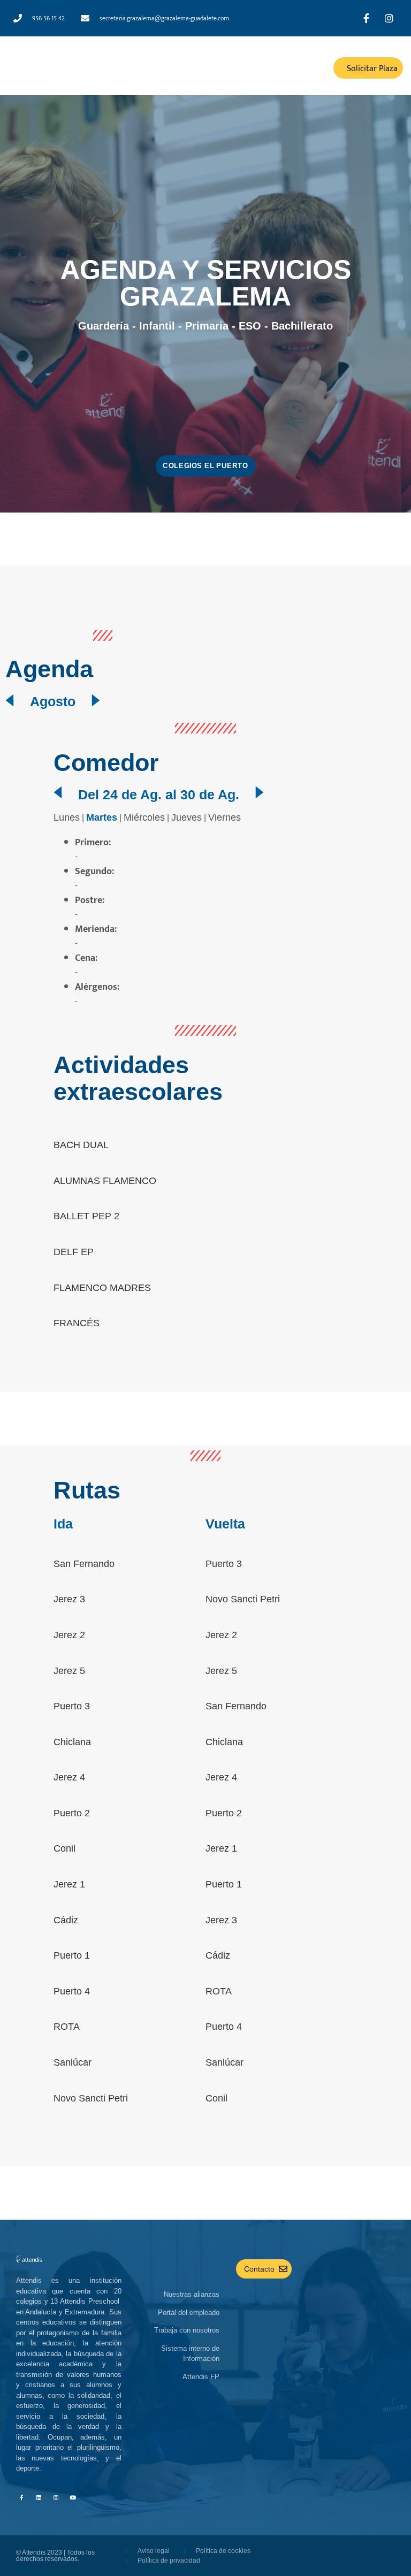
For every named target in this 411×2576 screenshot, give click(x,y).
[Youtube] (73, 2497)
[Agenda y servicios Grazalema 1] (10, 700)
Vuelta (225, 1524)
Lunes (67, 817)
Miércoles (144, 817)
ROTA (67, 2027)
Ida (63, 1524)
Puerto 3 (72, 1706)
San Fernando (84, 1564)
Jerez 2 (69, 1635)
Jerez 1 (69, 1884)
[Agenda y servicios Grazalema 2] (96, 700)
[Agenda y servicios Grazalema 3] (58, 792)
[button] (256, 68)
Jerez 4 (69, 1777)
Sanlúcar (73, 2062)
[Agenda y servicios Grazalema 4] (260, 792)
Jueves (187, 817)
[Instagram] (56, 2497)
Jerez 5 (69, 1671)
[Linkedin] (39, 2497)
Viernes (224, 817)
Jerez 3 (69, 1599)
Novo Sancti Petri (91, 2098)
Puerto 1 (72, 1955)
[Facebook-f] (21, 2497)
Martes (102, 817)
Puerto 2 (72, 1813)
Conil (64, 1848)
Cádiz (66, 1920)
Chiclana (72, 1742)
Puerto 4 (72, 1991)
